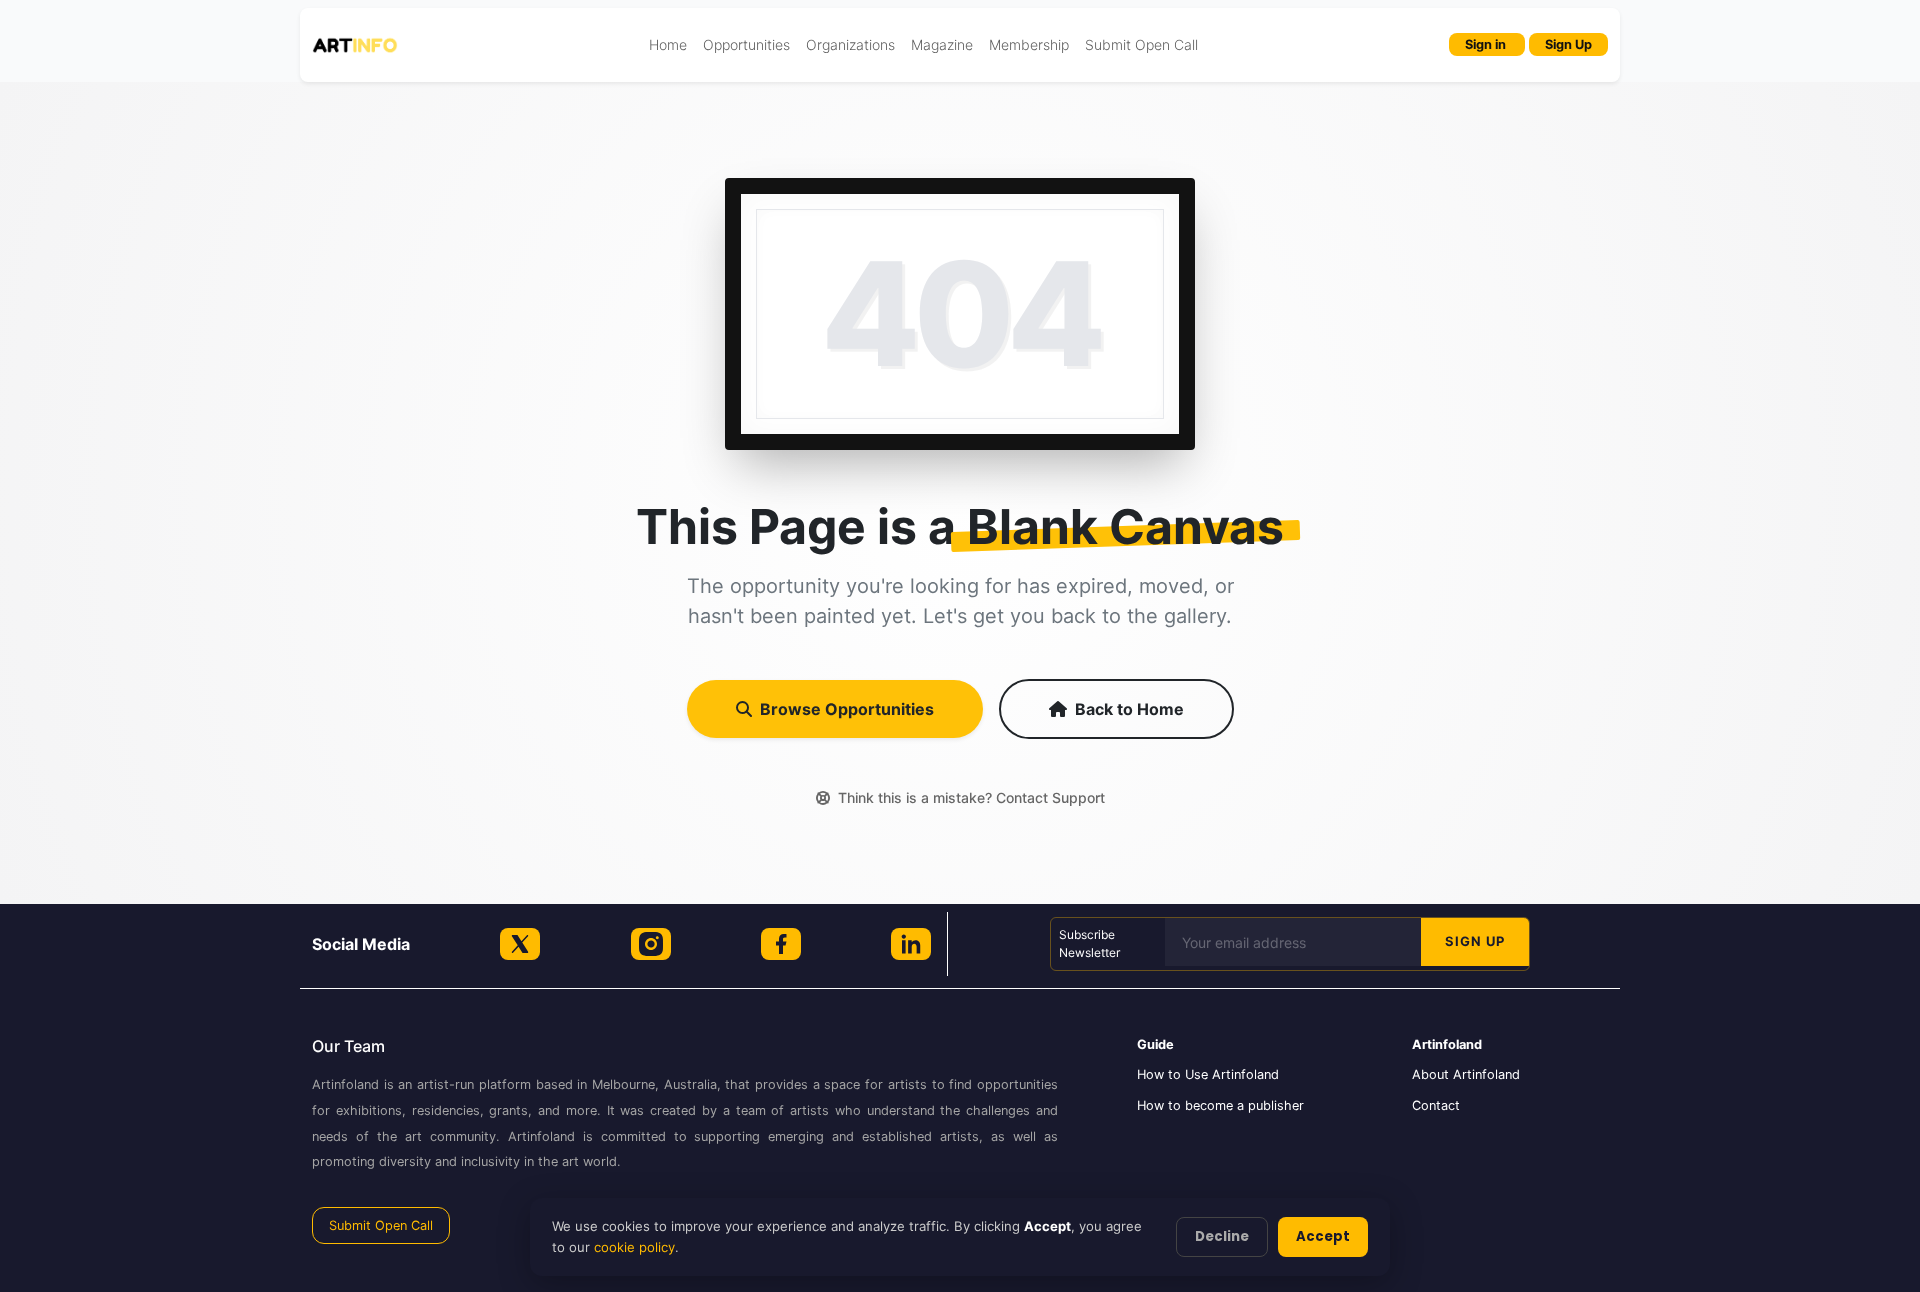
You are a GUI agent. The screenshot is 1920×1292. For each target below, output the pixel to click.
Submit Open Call (1141, 44)
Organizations (850, 44)
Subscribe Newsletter (1089, 943)
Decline (1222, 1236)
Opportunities (746, 44)
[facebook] (781, 944)
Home (668, 44)
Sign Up (1568, 44)
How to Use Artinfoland (1208, 1074)
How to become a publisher (1220, 1105)
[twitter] (520, 944)
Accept (1323, 1236)
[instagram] (651, 944)
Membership (1029, 44)
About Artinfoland (1466, 1074)
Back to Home (1129, 709)
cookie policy (634, 1247)
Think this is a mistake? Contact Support (971, 797)
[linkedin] (911, 944)
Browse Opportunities (847, 709)
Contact (1436, 1105)
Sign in (1487, 44)
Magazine (942, 44)
